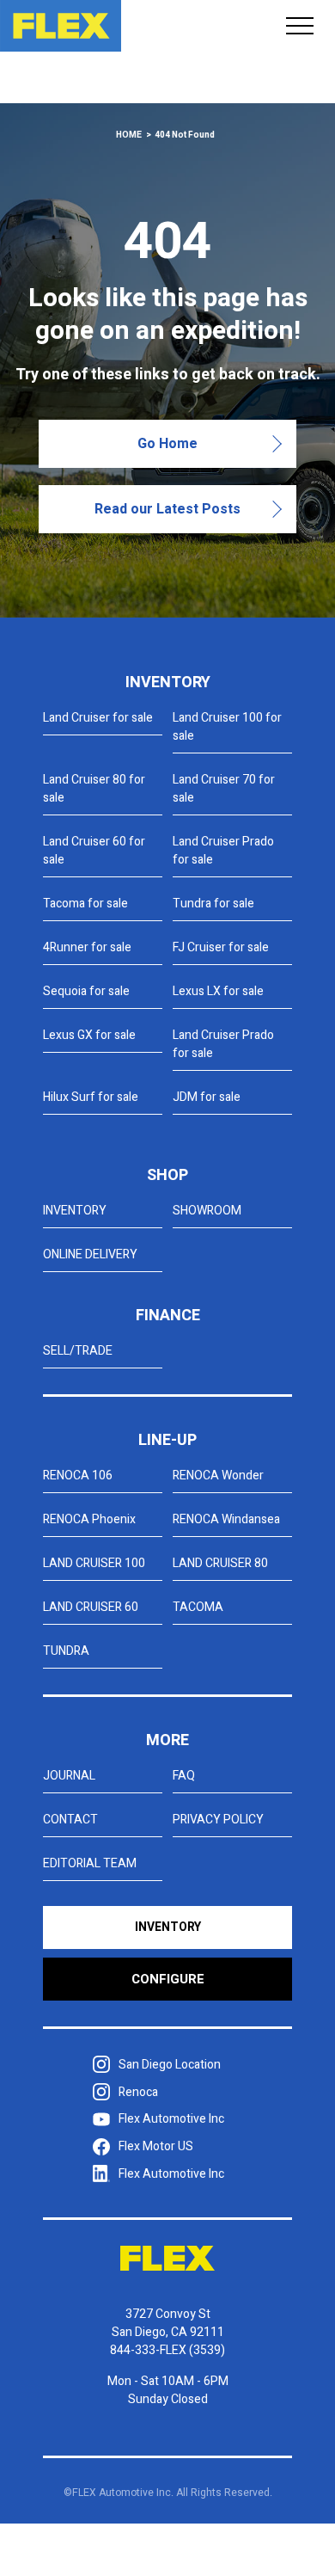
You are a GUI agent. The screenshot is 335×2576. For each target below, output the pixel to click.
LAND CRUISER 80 (220, 1563)
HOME (129, 135)
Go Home (167, 444)
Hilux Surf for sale (91, 1097)
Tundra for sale (213, 904)
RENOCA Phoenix (89, 1519)
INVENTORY (75, 1211)
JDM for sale (207, 1097)
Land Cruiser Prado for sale (223, 851)
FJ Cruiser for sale (221, 947)
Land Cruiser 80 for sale (94, 789)
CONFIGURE (168, 1979)
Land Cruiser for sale (98, 718)
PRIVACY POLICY (218, 1820)
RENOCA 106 (78, 1476)
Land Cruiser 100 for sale (227, 727)
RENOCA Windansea (226, 1519)
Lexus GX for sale (89, 1035)
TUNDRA (66, 1651)
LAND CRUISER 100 (94, 1563)
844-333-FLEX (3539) (167, 2350)
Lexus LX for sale (218, 991)
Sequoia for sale (86, 991)
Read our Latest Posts (167, 509)
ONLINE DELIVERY (90, 1254)
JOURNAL (69, 1776)
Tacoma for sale (85, 904)
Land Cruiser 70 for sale (224, 789)
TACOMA (198, 1607)
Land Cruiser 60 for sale (94, 851)
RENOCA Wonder (218, 1476)
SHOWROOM (207, 1211)
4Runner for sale (87, 947)
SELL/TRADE (78, 1351)
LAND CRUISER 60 (91, 1607)
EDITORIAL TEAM (90, 1863)
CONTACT (70, 1820)
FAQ (184, 1776)
